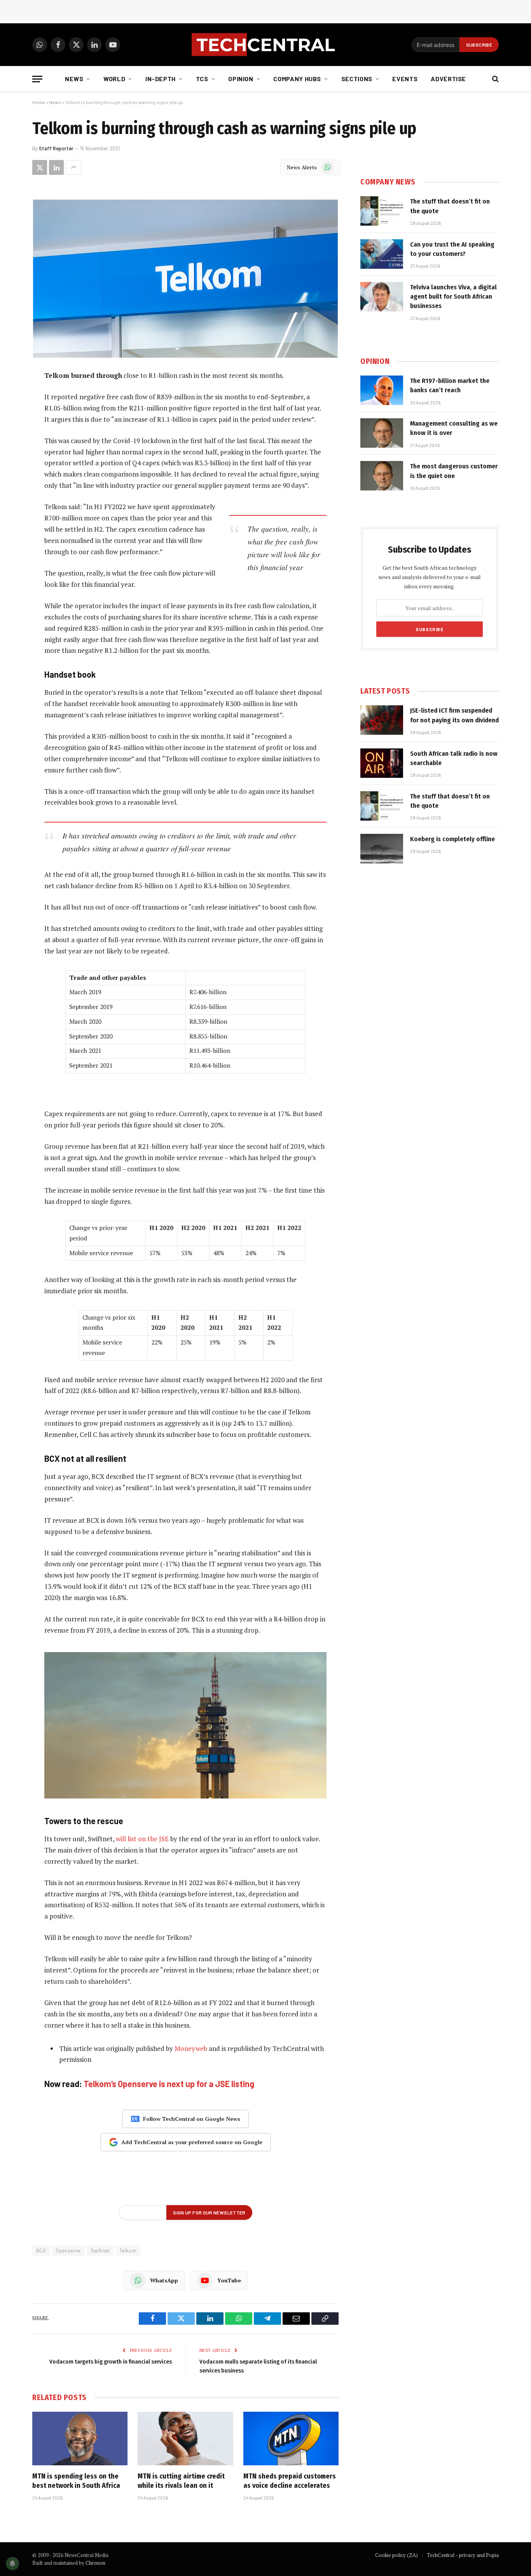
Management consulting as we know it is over (454, 428)
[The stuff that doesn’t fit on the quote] (382, 211)
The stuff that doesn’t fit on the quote (450, 206)
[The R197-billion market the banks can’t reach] (382, 390)
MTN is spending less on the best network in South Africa (76, 2481)
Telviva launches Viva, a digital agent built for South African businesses (453, 297)
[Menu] (37, 79)
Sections (357, 79)
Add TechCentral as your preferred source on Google (192, 2142)
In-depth (161, 79)
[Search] (495, 79)
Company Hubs (297, 79)
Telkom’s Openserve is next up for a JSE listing (169, 2084)
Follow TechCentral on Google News (192, 2119)
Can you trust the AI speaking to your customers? (452, 249)
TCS (202, 79)
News (74, 79)
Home (39, 102)
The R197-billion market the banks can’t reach (450, 385)
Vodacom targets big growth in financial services (111, 2362)
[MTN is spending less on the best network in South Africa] (80, 2439)
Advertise (448, 79)
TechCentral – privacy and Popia (463, 2555)
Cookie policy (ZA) (397, 2555)
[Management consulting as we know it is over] (382, 433)
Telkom (128, 2251)
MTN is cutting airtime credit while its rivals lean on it (181, 2481)
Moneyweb (191, 2048)
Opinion (241, 79)
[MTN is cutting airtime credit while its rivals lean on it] (185, 2439)
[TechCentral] (265, 45)
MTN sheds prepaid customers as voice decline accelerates (290, 2481)
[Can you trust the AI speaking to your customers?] (382, 254)
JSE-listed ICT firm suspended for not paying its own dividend (454, 715)
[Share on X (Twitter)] (40, 167)
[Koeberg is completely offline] (382, 849)
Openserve (68, 2251)
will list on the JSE (142, 1839)
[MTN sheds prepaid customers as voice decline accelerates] (291, 2439)
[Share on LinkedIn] (56, 167)
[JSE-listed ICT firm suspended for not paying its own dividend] (382, 720)
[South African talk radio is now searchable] (382, 763)
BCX (41, 2251)
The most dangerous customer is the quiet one (454, 471)
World (114, 79)
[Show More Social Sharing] (73, 167)
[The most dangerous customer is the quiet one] (382, 476)
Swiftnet (100, 2251)
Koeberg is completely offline (452, 839)
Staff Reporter (56, 148)
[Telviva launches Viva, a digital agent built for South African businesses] (382, 297)
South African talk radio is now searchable (454, 758)
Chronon (95, 2563)
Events (405, 79)
